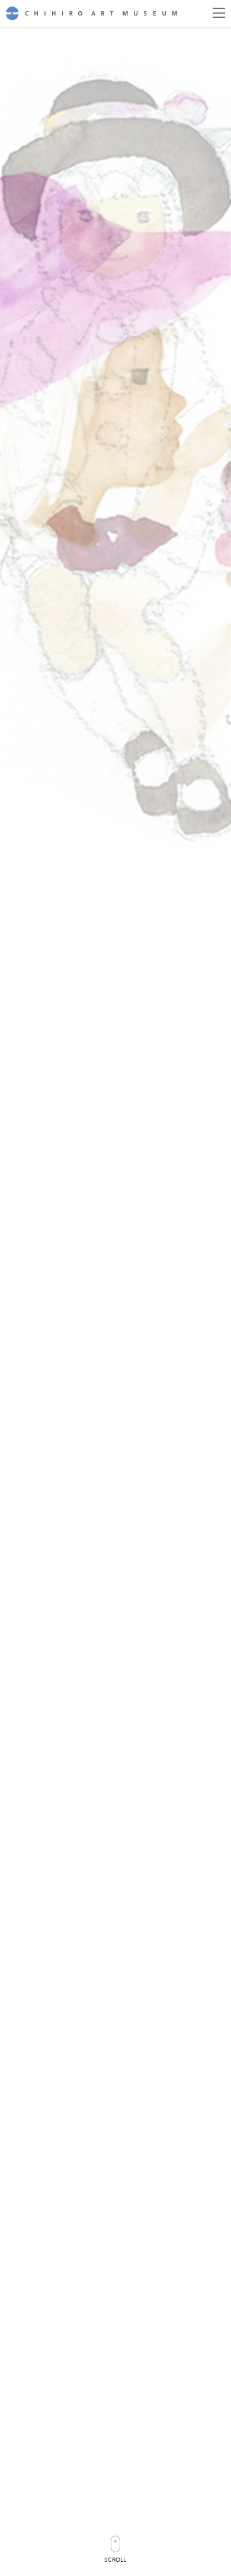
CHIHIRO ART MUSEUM (92, 13)
